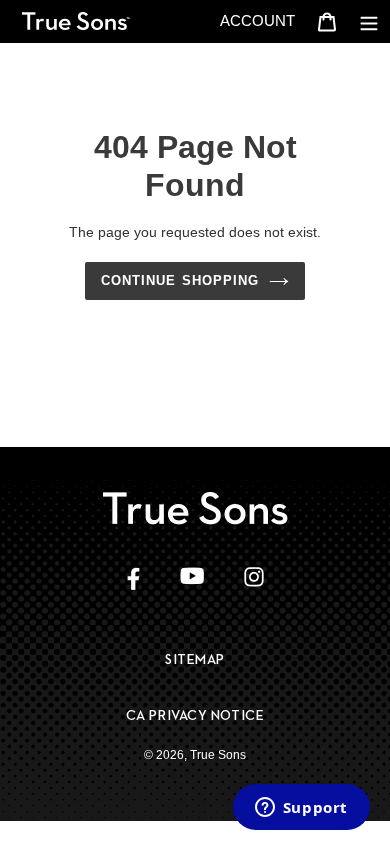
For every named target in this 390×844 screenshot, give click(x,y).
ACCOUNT (263, 20)
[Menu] (369, 21)
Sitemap (195, 659)
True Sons (218, 755)
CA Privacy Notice (195, 715)
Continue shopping (180, 280)
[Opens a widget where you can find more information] (301, 809)
